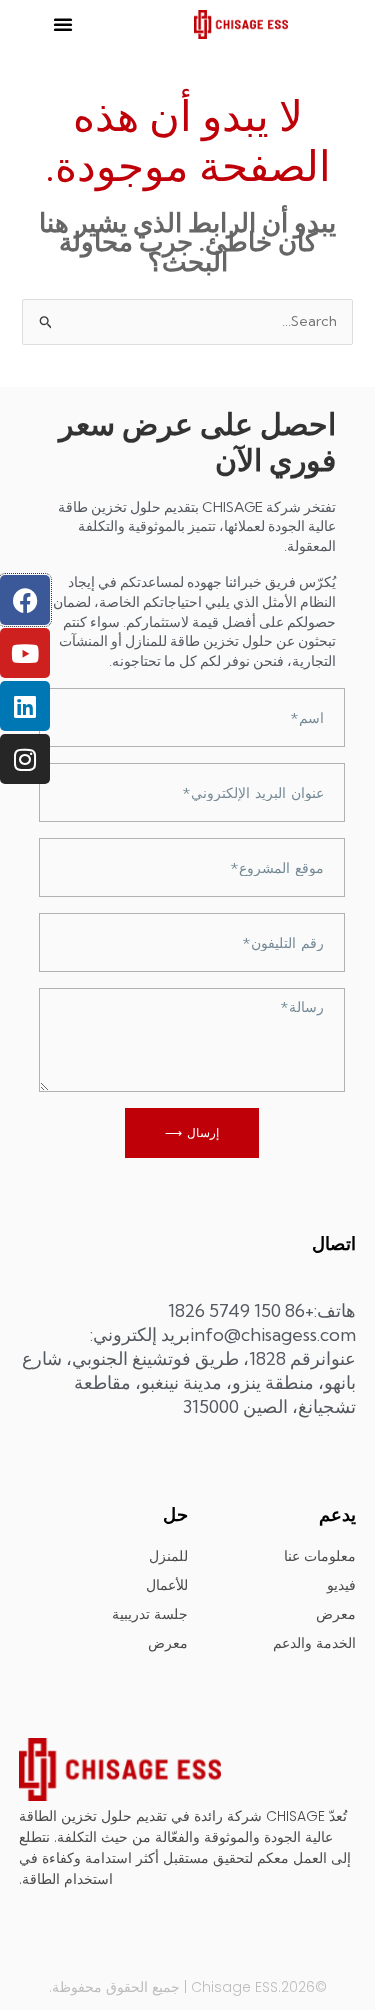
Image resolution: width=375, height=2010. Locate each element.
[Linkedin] (25, 706)
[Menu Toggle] (63, 24)
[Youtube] (25, 653)
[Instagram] (25, 759)
